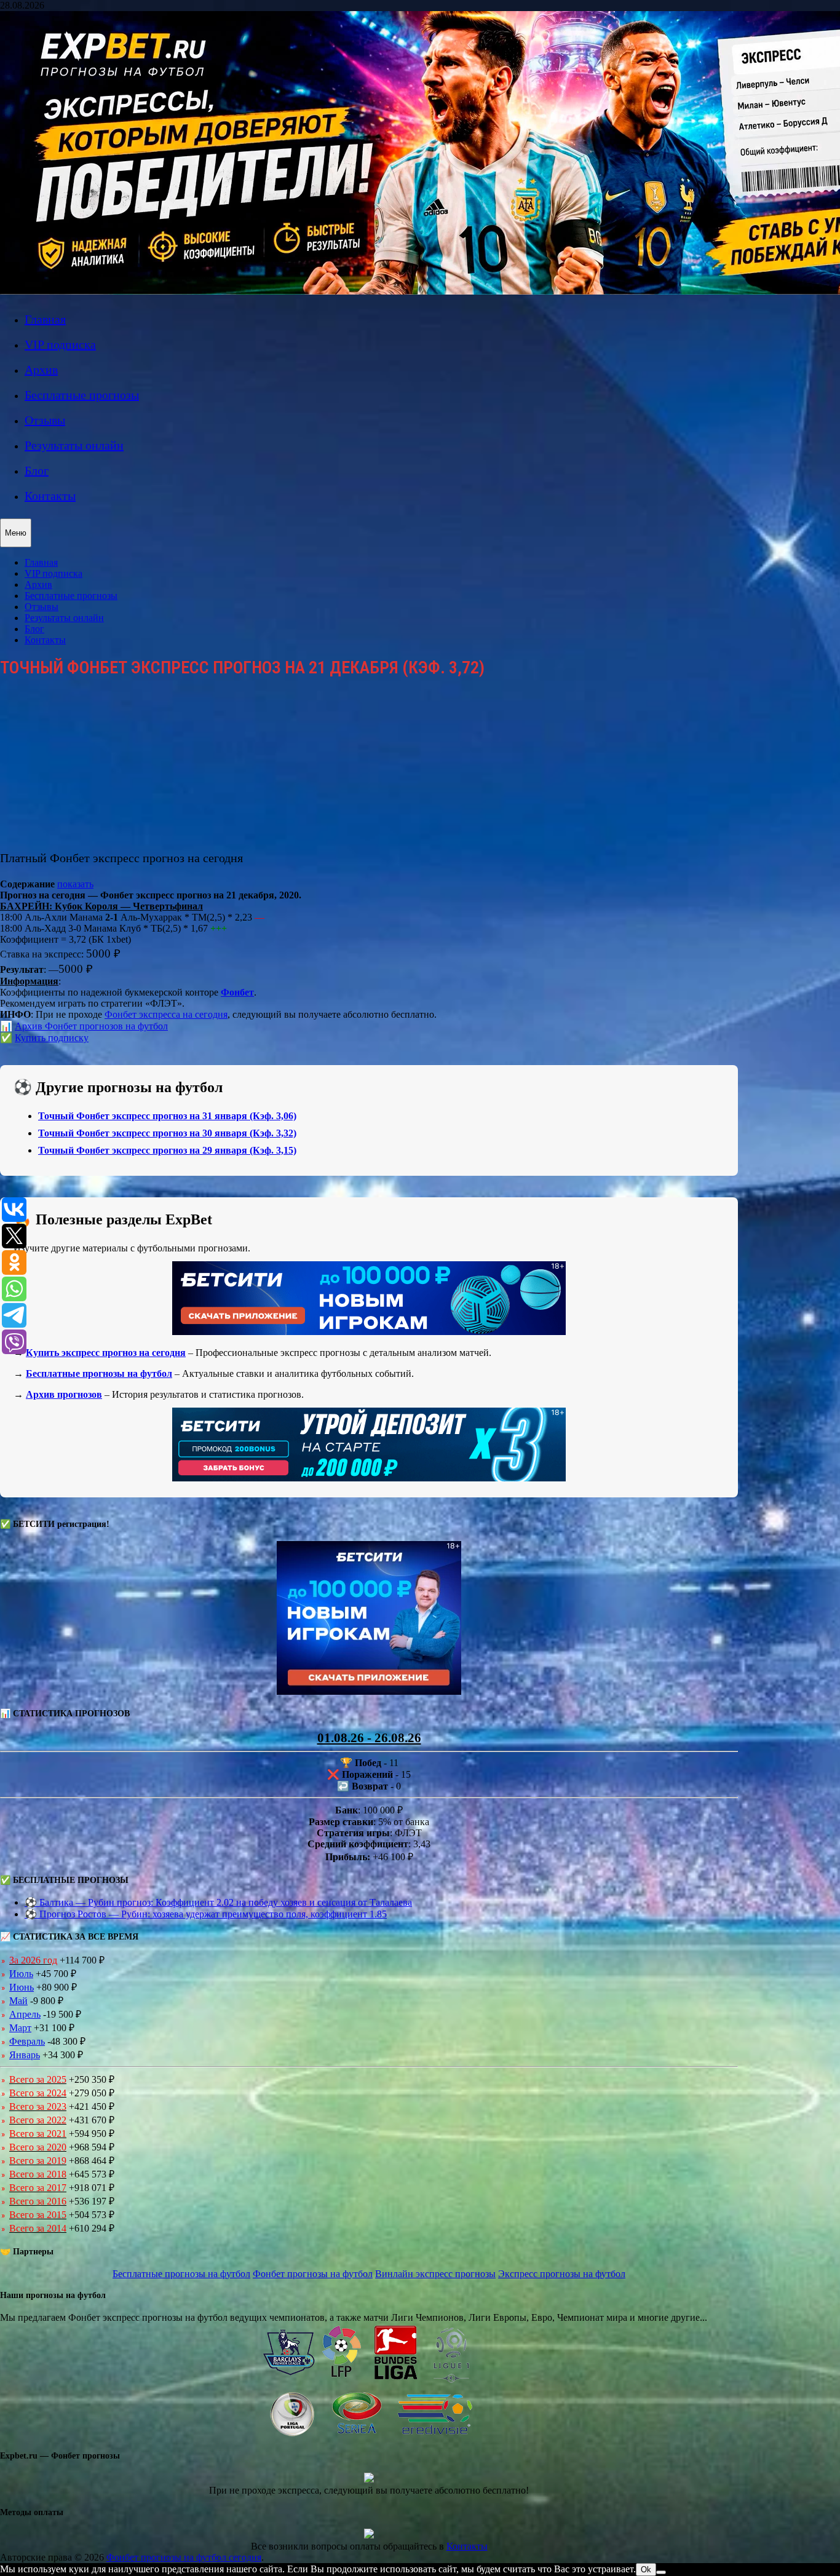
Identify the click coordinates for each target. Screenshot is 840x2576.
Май (18, 2001)
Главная (45, 319)
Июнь (22, 1987)
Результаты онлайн (74, 445)
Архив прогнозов (64, 1394)
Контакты (50, 496)
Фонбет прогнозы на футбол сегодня (184, 2557)
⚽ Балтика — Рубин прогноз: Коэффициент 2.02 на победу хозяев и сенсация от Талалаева (218, 1902)
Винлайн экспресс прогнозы (435, 2274)
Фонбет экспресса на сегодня (166, 1014)
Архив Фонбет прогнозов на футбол (91, 1026)
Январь (25, 2055)
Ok (646, 2570)
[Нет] (661, 2572)
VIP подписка (60, 344)
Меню (16, 533)
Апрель (25, 2014)
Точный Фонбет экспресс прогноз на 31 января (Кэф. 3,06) (167, 1116)
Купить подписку (52, 1038)
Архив (41, 370)
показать (75, 884)
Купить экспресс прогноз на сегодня (106, 1353)
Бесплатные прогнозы (82, 395)
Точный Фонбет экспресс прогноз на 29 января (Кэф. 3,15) (167, 1150)
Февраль (27, 2041)
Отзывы (45, 420)
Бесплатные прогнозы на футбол (99, 1373)
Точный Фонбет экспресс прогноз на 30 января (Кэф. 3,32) (167, 1133)
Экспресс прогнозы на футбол (562, 2274)
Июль (21, 1974)
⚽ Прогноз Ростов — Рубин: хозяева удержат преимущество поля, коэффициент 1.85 (206, 1914)
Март (20, 2028)
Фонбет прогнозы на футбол (313, 2274)
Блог (37, 470)
